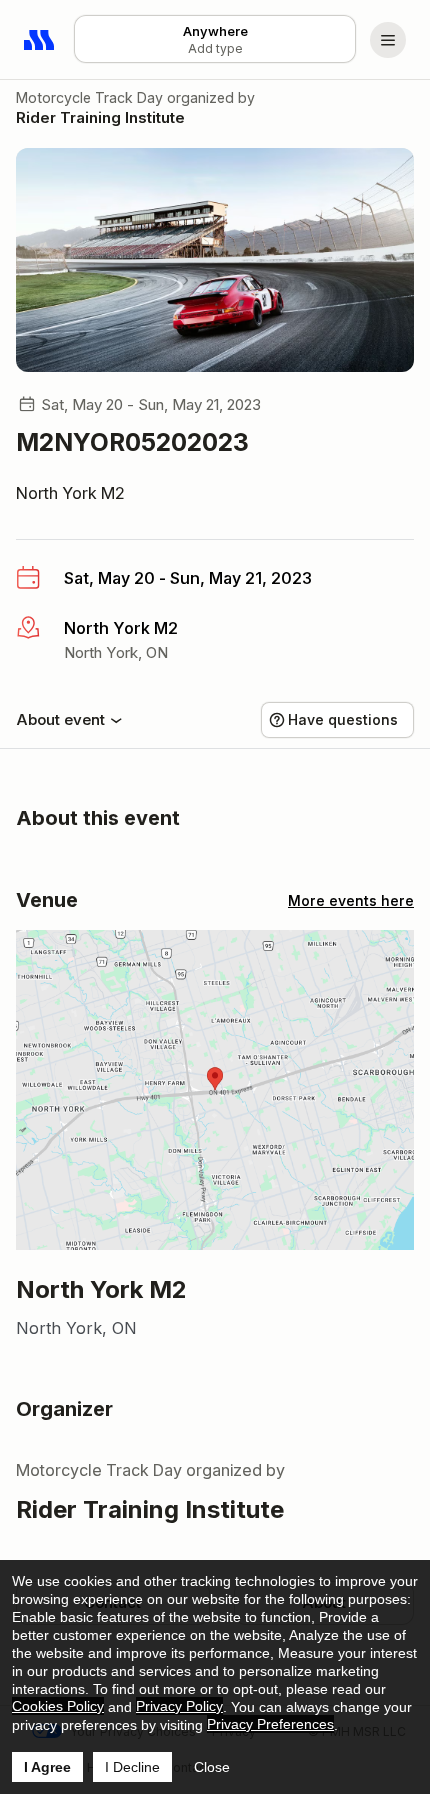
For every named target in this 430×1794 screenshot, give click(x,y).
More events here (351, 900)
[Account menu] (388, 40)
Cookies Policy (58, 1706)
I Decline (132, 1767)
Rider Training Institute (100, 117)
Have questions (343, 719)
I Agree (47, 1767)
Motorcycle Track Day (89, 97)
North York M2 (70, 493)
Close (212, 1767)
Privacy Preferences (270, 1724)
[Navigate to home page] (40, 40)
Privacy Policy (179, 1706)
